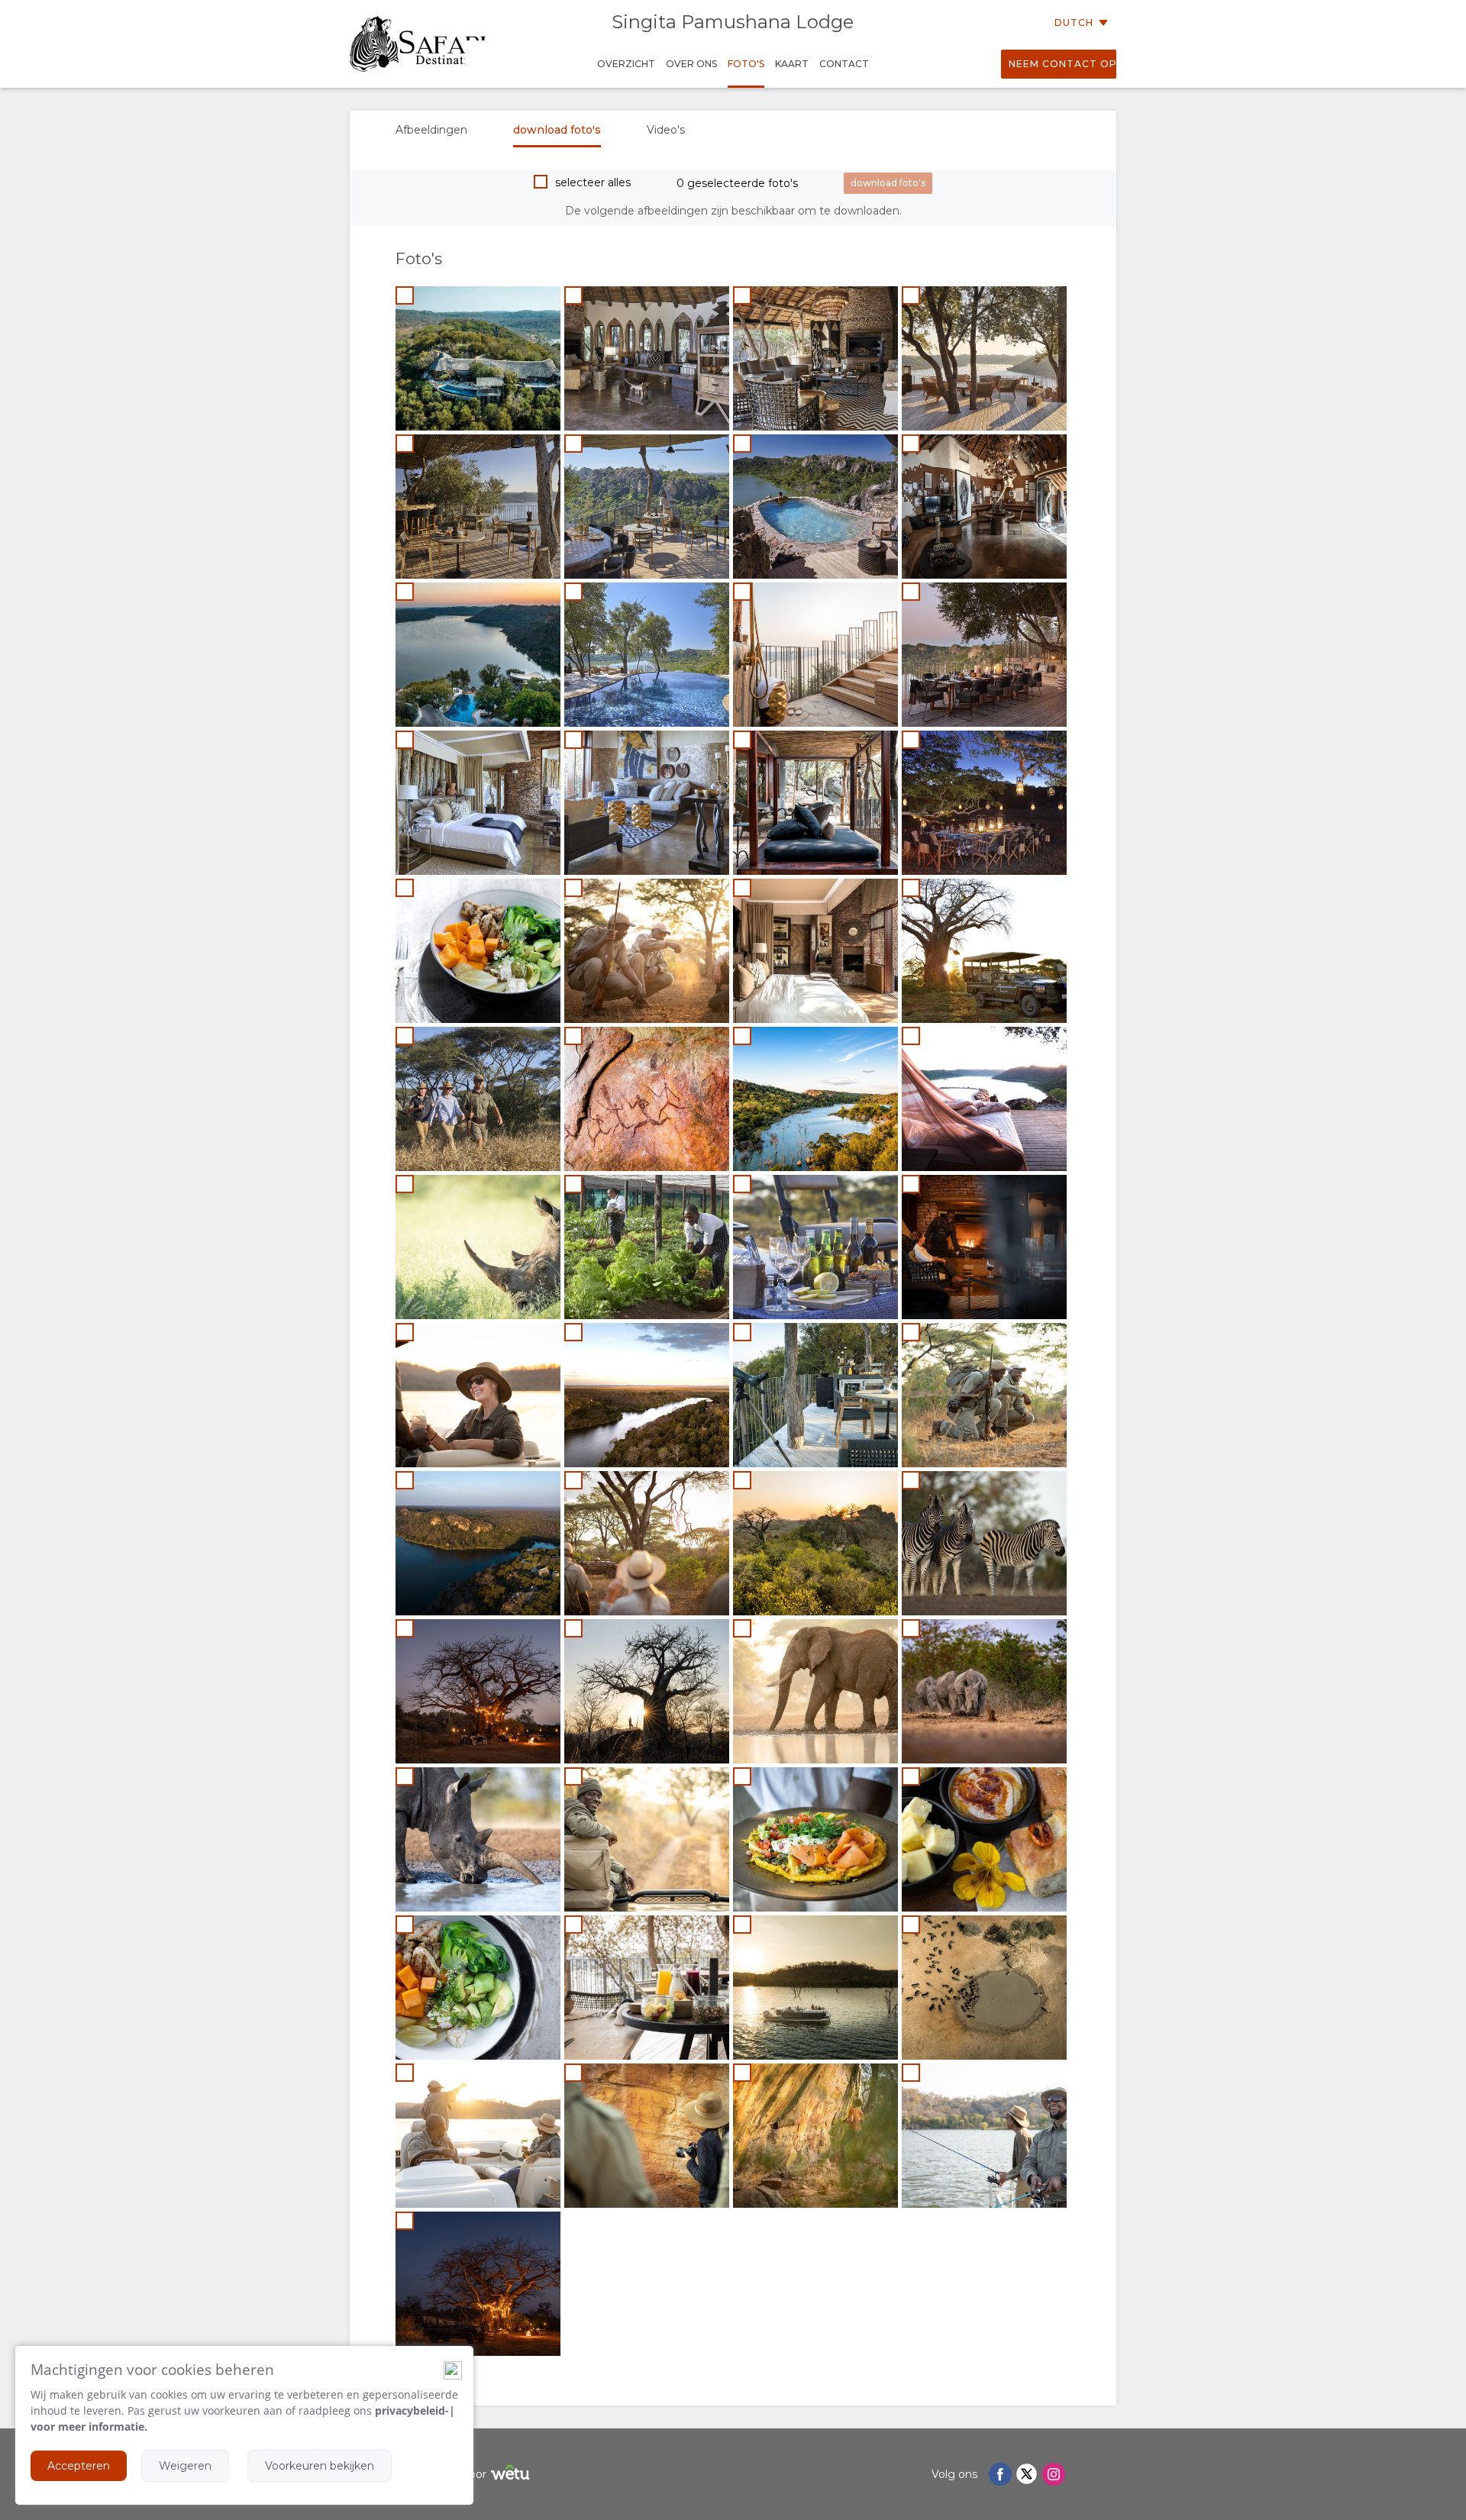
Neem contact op (1062, 64)
